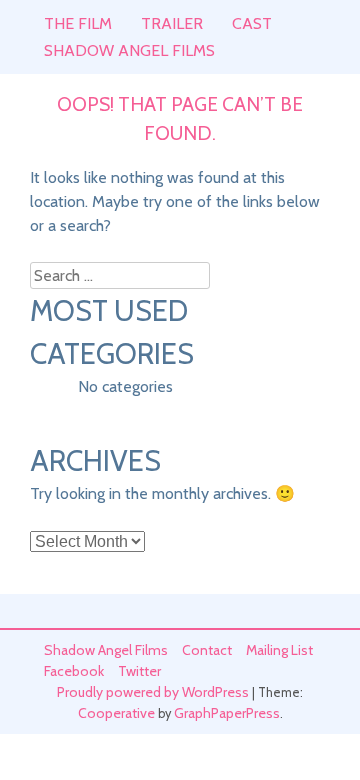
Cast (252, 23)
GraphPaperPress (227, 713)
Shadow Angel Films (129, 50)
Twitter (139, 671)
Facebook (74, 671)
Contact (207, 650)
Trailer (172, 23)
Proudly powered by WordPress (153, 692)
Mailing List (279, 650)
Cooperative (116, 713)
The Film (78, 23)
